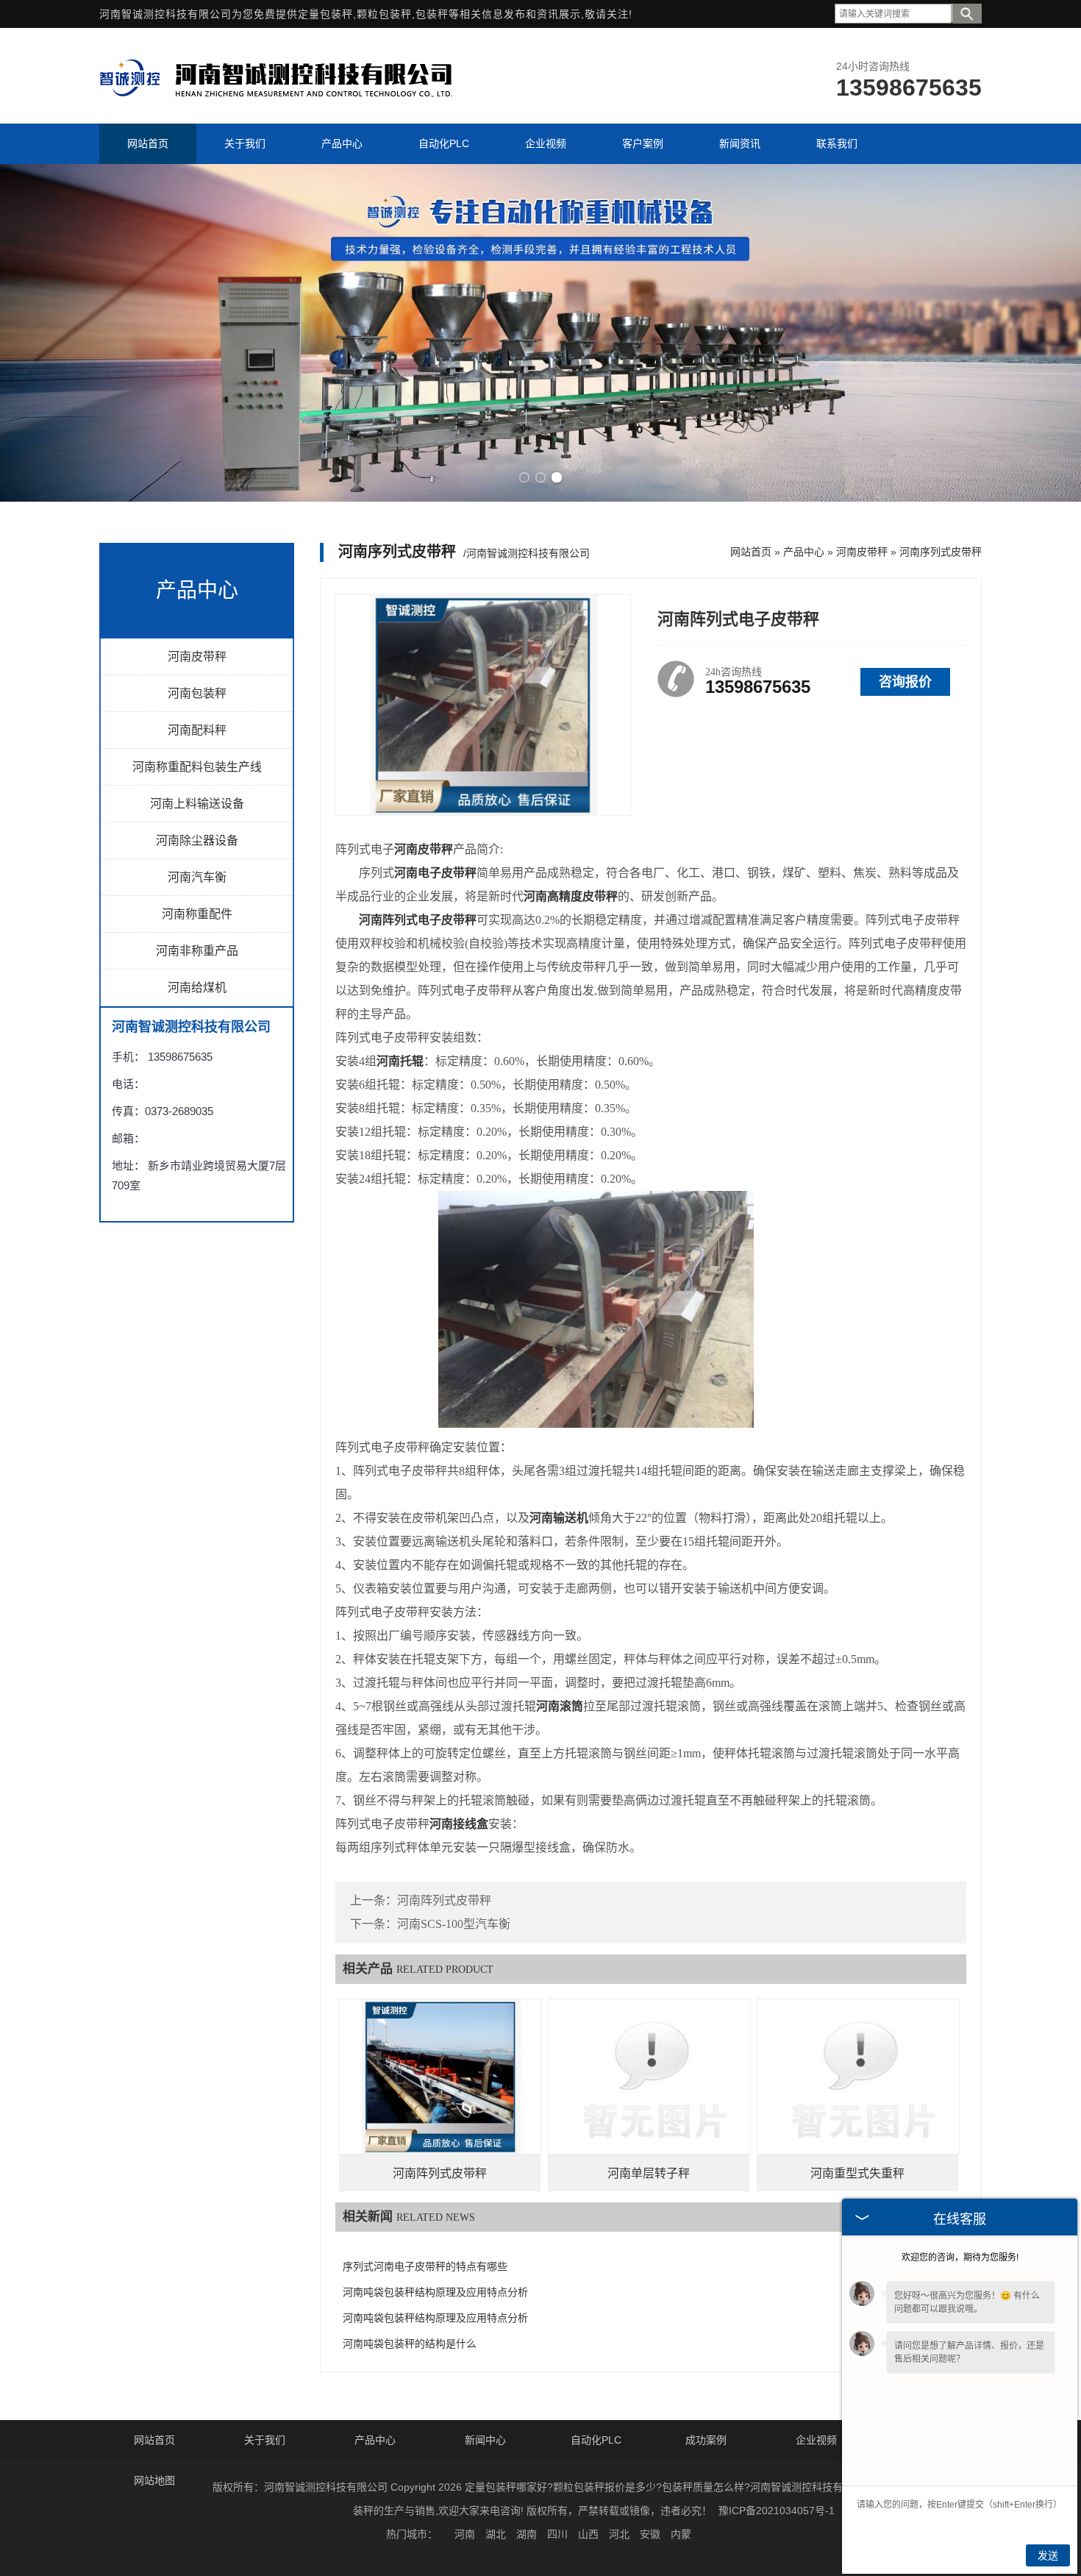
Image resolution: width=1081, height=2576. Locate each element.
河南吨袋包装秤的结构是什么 (410, 2344)
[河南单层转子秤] (649, 2077)
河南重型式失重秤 (857, 2173)
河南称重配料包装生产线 (197, 767)
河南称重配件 (197, 914)
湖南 (527, 2534)
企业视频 (816, 2440)
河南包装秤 (197, 693)
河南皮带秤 (197, 657)
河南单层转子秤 (649, 2173)
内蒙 (681, 2534)
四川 (557, 2534)
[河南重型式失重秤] (858, 2077)
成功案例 (706, 2440)
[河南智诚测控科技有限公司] (276, 102)
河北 (619, 2534)
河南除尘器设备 (197, 840)
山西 (588, 2534)
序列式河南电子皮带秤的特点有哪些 (425, 2267)
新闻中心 (485, 2440)
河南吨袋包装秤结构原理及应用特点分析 (435, 2292)
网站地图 (154, 2480)
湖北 (496, 2534)
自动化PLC (596, 2440)
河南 (465, 2534)
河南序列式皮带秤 (941, 552)
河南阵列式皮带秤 (444, 1900)
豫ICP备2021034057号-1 (777, 2511)
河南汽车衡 (197, 877)
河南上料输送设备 (197, 804)
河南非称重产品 (197, 951)
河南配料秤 (197, 730)
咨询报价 (905, 682)
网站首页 (751, 552)
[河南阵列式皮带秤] (440, 2077)
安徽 (650, 2534)
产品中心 (804, 552)
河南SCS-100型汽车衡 (454, 1924)
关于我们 (265, 2440)
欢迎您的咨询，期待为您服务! (960, 2257)
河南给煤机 (197, 988)
